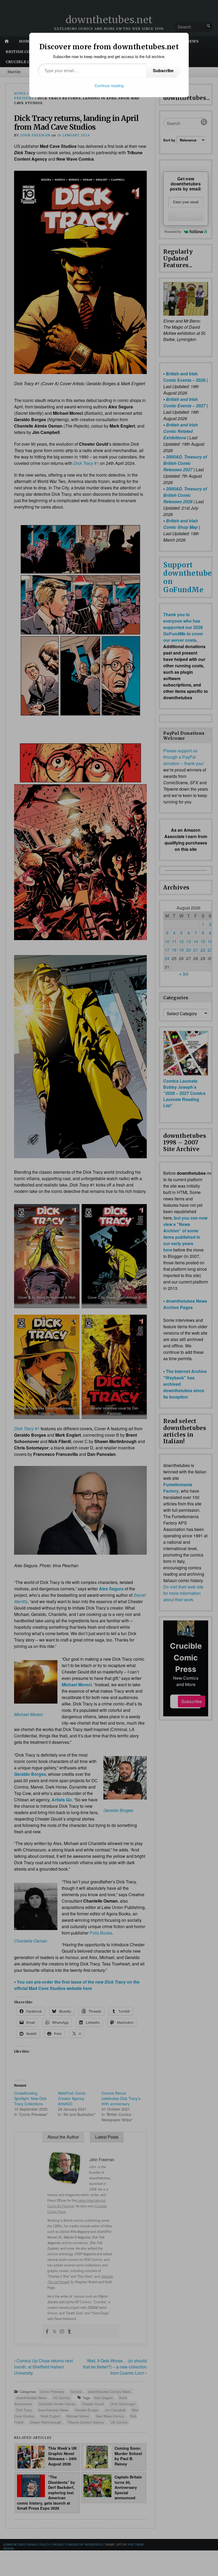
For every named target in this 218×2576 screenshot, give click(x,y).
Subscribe (163, 70)
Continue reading (109, 86)
